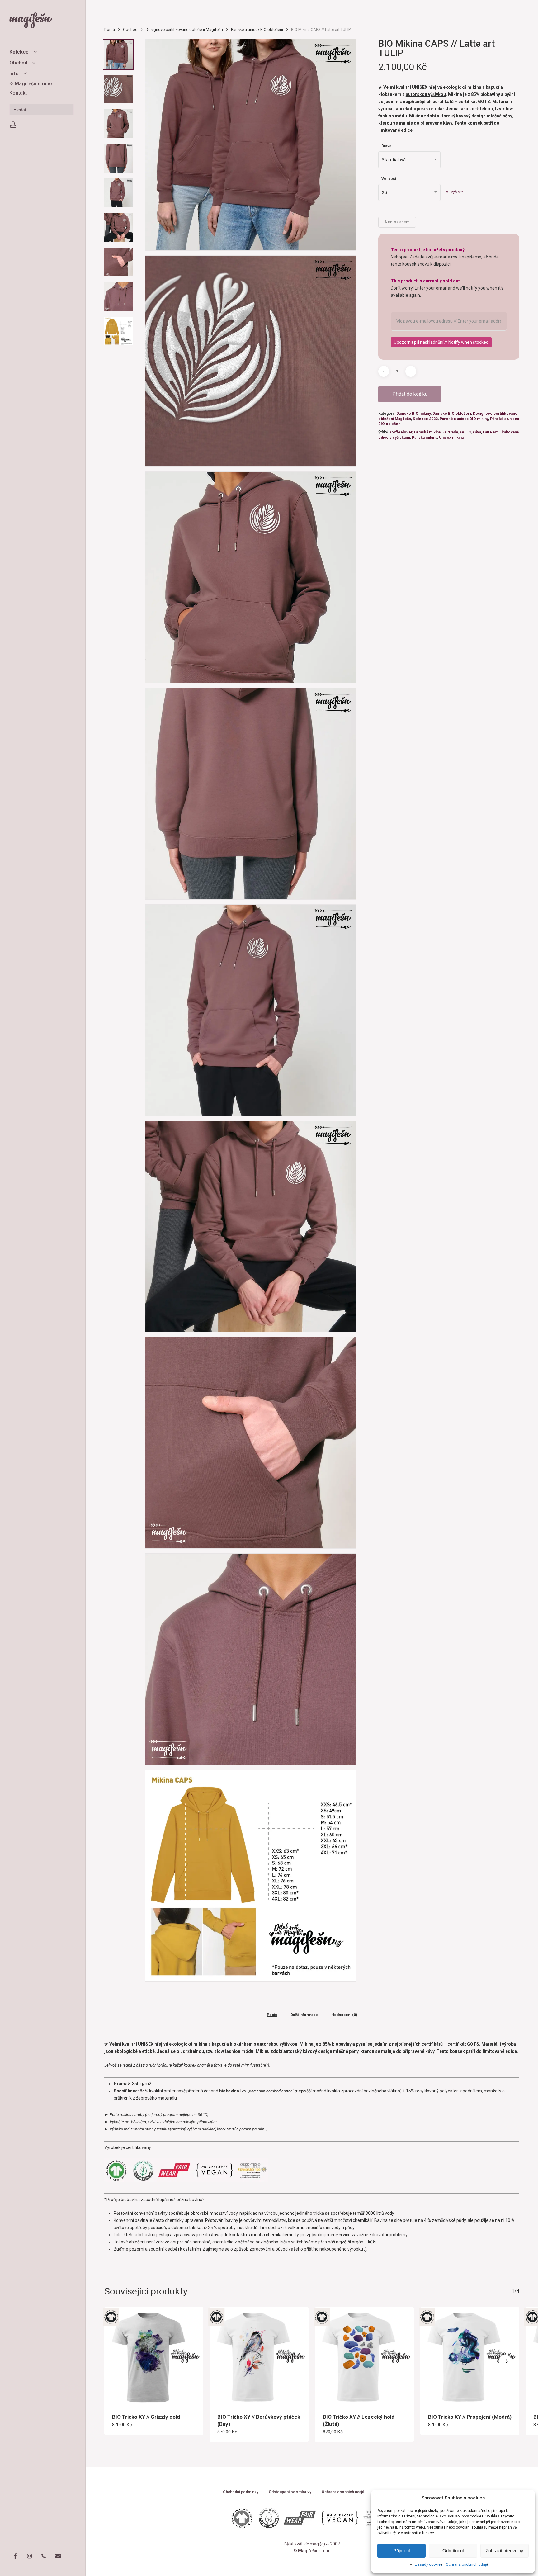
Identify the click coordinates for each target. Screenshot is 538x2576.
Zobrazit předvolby (505, 2551)
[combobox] (409, 160)
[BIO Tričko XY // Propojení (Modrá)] (470, 2356)
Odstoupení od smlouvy (290, 2492)
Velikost (389, 179)
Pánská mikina (425, 438)
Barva (386, 146)
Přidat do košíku (410, 394)
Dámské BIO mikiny (413, 414)
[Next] (505, 2361)
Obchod (130, 29)
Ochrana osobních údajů (467, 2564)
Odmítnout (453, 2551)
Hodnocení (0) (344, 2015)
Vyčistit (457, 192)
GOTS (465, 432)
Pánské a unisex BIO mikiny (464, 419)
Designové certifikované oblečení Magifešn (184, 29)
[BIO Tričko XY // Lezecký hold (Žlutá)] (365, 2356)
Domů (110, 29)
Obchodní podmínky (241, 2492)
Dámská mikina (427, 432)
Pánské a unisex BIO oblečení (257, 29)
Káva (477, 432)
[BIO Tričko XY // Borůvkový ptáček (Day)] (259, 2356)
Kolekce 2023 (425, 419)
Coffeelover (401, 432)
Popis (272, 2015)
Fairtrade (450, 432)
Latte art (490, 432)
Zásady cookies (429, 2564)
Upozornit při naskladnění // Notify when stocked (441, 342)
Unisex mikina (451, 438)
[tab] (272, 2015)
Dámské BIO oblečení (452, 414)
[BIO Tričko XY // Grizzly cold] (154, 2356)
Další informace (304, 2015)
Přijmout (402, 2551)
